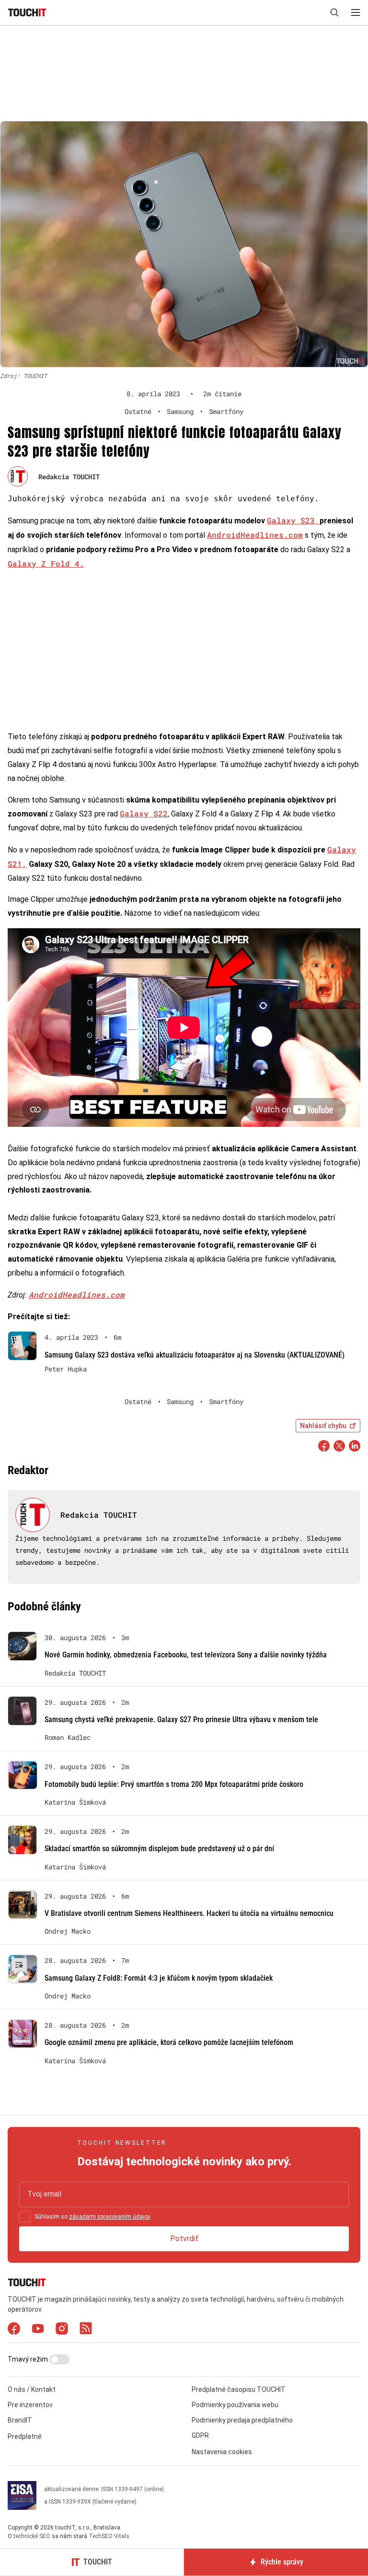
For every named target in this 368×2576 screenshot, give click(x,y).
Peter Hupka (66, 1369)
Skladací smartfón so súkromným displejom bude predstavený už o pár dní (159, 1849)
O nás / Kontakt (32, 2389)
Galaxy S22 (144, 813)
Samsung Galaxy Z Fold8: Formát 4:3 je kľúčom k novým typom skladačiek (159, 1978)
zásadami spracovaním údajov (109, 2217)
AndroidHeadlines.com (255, 535)
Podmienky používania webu (235, 2405)
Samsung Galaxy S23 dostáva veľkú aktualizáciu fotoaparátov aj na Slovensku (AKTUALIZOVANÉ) (195, 1355)
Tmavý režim (29, 2359)
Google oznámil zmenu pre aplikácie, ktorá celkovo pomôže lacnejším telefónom (169, 2042)
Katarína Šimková (75, 1802)
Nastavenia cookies (222, 2452)
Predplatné (25, 2436)
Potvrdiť (184, 2239)
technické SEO (32, 2536)
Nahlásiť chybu (323, 1426)
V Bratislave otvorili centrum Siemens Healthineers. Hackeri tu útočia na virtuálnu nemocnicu (189, 1913)
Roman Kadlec (68, 1737)
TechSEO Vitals (109, 2536)
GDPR (200, 2435)
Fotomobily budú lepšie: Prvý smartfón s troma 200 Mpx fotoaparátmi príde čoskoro (174, 1784)
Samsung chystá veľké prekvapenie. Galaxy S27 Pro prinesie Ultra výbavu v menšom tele (181, 1719)
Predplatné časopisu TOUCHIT (239, 2389)
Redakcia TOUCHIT (69, 477)
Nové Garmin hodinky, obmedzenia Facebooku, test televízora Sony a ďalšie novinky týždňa (186, 1655)
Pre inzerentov (30, 2405)
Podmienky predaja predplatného (242, 2420)
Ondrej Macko (68, 1931)
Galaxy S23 (293, 520)
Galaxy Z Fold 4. (46, 563)
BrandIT (20, 2420)
